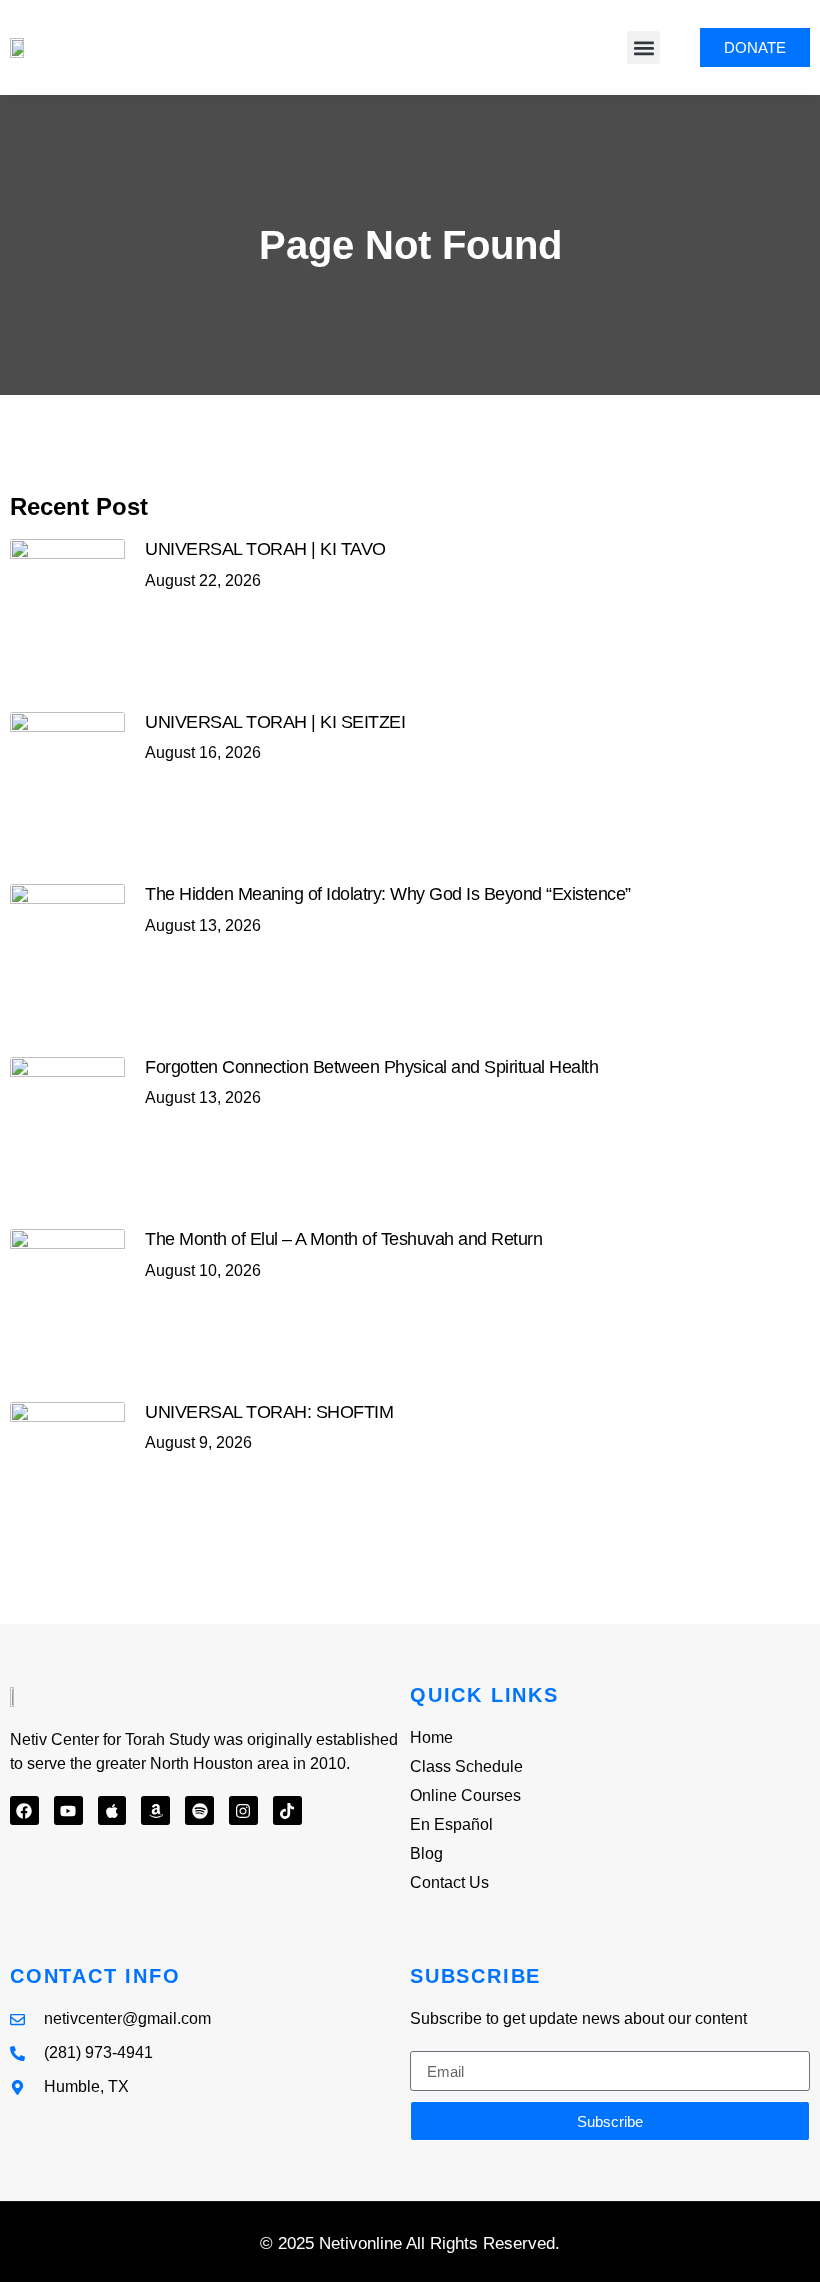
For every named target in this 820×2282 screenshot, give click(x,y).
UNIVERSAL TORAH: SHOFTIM (269, 1412)
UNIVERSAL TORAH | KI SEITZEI (275, 722)
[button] (643, 47)
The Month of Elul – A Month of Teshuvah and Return (343, 1239)
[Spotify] (199, 1810)
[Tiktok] (287, 1810)
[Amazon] (155, 1810)
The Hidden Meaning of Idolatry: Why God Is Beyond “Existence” (388, 894)
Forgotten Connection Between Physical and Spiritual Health (371, 1067)
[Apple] (112, 1810)
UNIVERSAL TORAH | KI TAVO (265, 549)
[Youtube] (68, 1810)
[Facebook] (24, 1810)
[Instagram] (243, 1810)
